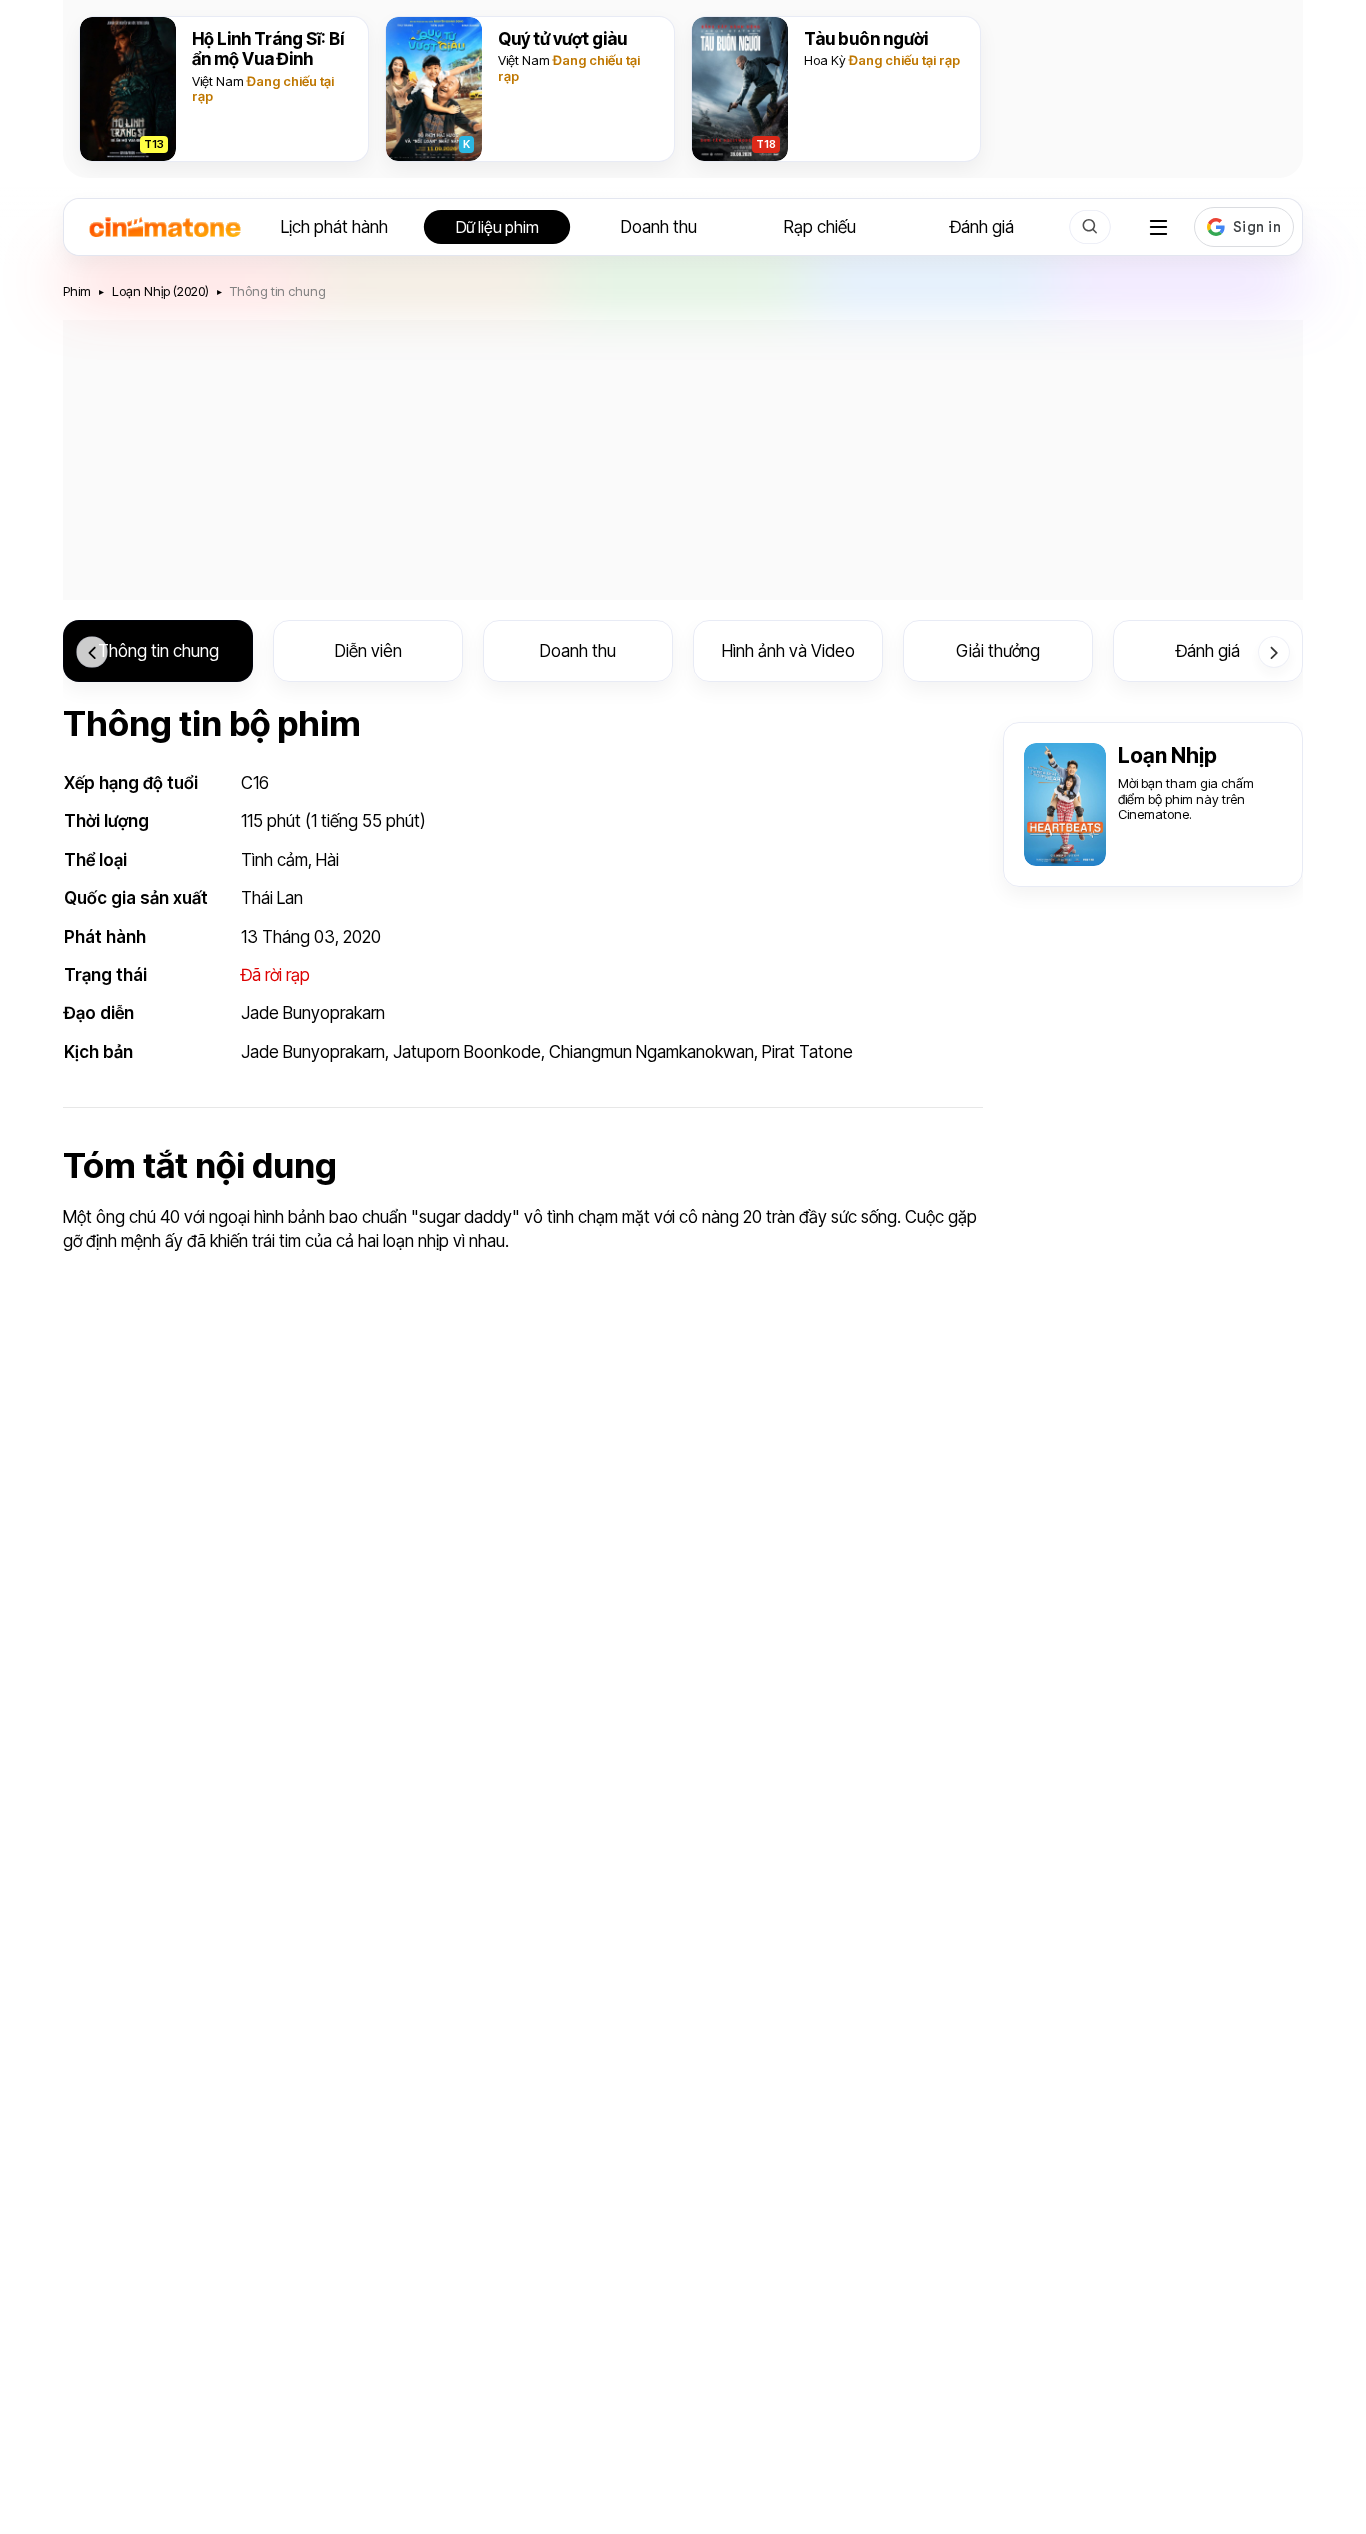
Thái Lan (272, 898)
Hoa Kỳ (825, 60)
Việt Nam (218, 81)
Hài (327, 860)
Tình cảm (274, 860)
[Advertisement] (683, 460)
